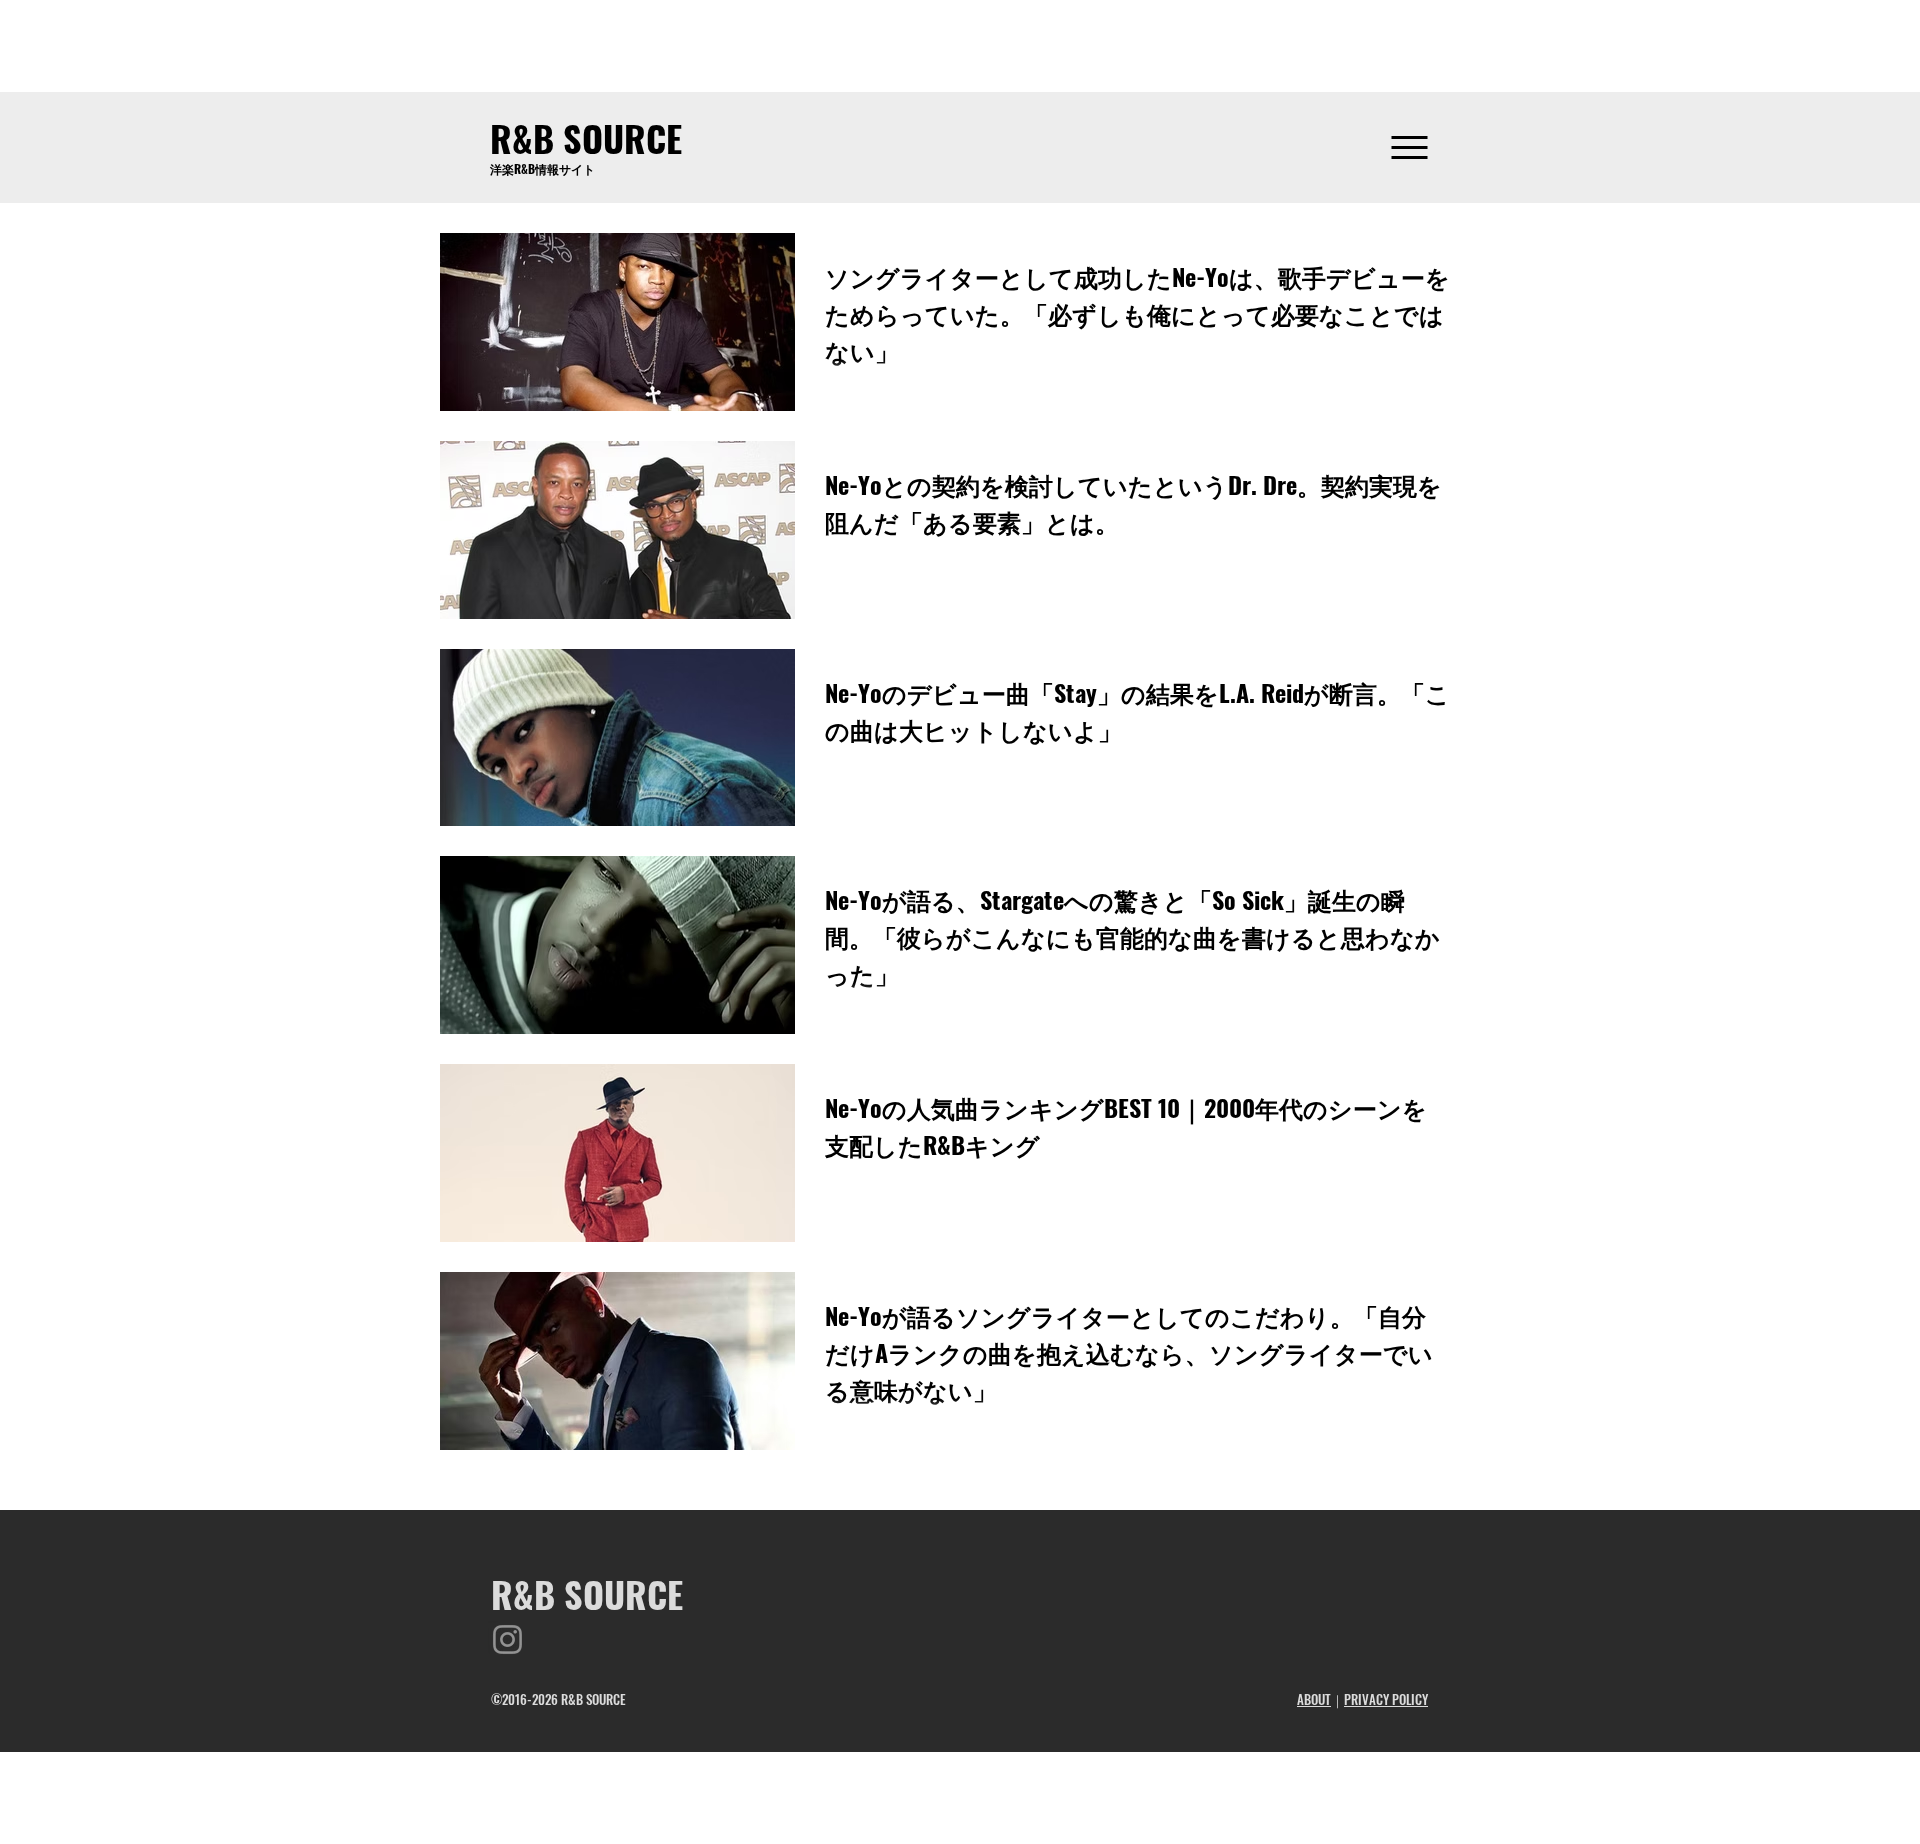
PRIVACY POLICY (1386, 1699)
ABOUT (1314, 1699)
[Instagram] (507, 1639)
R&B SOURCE (586, 137)
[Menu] (1409, 147)
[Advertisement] (960, 45)
